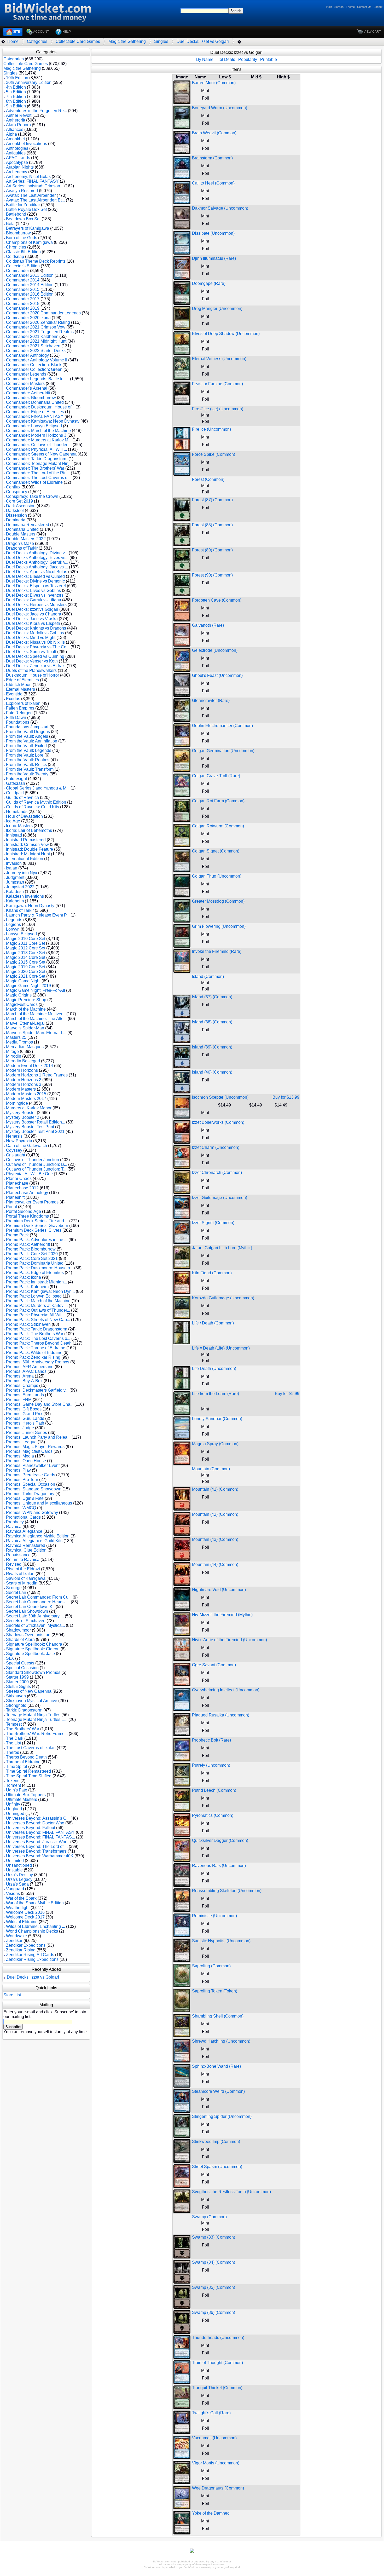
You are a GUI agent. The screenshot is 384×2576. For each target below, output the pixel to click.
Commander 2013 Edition (30, 275)
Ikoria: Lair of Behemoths (29, 830)
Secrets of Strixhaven (26, 1621)
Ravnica (14, 1527)
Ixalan (12, 868)
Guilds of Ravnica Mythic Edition (36, 802)
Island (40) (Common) (212, 1072)
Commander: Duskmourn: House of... (40, 407)
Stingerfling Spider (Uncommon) (222, 2116)
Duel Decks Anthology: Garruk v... (37, 562)
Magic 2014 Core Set (26, 957)
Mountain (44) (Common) (215, 1564)
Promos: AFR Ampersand (30, 1367)
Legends (14, 920)
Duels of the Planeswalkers (31, 670)
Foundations (18, 722)
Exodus (13, 699)
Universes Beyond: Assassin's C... (38, 1818)
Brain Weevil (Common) (214, 133)
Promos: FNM (19, 1400)
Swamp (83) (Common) (214, 2237)
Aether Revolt (19, 115)
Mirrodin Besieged (23, 1061)
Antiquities (16, 153)
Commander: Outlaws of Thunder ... (39, 445)
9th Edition (16, 106)
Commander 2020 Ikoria (28, 318)
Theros (13, 1752)
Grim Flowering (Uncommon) (219, 926)
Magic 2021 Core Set (26, 976)
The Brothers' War (23, 1729)
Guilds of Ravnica (22, 797)
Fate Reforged (19, 713)
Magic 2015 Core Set (26, 962)
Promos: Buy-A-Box (24, 1381)
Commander (18, 271)
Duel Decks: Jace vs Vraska (32, 619)
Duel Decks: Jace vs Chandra (34, 614)
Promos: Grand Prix (24, 1414)
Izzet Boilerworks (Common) (218, 1122)
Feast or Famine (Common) (217, 384)
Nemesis (14, 1136)
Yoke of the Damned (211, 2513)
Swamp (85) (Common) (214, 2287)
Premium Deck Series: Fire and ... (37, 1221)
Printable (269, 59)
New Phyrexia (19, 1141)
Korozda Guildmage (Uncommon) (223, 1298)
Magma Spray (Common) (215, 1444)
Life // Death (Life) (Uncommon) (221, 1348)
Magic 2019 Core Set (26, 967)
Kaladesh (15, 892)
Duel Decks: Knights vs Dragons (36, 628)
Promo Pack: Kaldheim (27, 1287)
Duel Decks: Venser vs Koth (32, 661)
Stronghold (16, 1705)
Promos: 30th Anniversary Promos (38, 1362)
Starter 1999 (17, 1677)
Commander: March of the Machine (38, 431)
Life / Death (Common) (213, 1323)
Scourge (14, 1588)
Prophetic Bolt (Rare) (211, 1740)
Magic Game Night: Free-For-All (36, 990)
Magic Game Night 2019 (28, 986)
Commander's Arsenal (27, 388)
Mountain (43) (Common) (215, 1539)
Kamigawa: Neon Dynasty (30, 906)
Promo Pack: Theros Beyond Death (39, 1343)
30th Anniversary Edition (29, 82)
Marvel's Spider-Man (25, 1028)
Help (329, 7)
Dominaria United (22, 529)
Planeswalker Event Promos (32, 1202)
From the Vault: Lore (25, 755)
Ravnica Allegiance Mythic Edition (38, 1536)
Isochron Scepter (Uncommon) (220, 1097)
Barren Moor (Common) (214, 83)
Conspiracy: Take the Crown (32, 496)
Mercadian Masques (25, 1047)
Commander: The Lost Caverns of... (39, 478)
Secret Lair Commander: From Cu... (39, 1597)
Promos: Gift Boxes (24, 1409)
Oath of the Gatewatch (27, 1146)
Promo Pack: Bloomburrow (31, 1249)
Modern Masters (21, 1089)
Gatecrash (16, 783)
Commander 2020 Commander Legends (43, 313)
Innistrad (14, 835)
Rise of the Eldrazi (23, 1569)
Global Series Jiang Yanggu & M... (38, 788)
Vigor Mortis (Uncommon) (216, 2463)
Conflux (13, 487)
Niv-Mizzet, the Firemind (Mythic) (222, 1615)
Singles (161, 41)
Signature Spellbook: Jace (30, 1654)
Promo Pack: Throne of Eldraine (36, 1348)
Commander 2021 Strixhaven (33, 346)
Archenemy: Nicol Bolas (28, 177)
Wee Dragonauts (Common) (218, 2488)
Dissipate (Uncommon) (213, 233)
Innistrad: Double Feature (30, 849)
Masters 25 (16, 1037)
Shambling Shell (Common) (218, 2016)
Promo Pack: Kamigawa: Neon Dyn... (40, 1291)
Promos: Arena (20, 1376)
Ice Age (13, 821)
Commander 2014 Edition (30, 285)
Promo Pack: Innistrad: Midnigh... (36, 1282)
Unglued (14, 1809)
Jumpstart (15, 882)
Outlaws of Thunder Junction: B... (37, 1164)
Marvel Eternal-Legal (25, 1023)
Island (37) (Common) (212, 997)
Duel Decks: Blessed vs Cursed (35, 576)
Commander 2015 (23, 289)
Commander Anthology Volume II (37, 360)
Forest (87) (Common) (212, 500)
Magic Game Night (23, 981)
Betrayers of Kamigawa (28, 228)
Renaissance (18, 1555)
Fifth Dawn (16, 718)
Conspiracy (17, 492)
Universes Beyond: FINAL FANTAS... (40, 1837)
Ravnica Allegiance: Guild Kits (34, 1541)
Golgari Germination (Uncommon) (223, 751)
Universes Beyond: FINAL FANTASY (40, 1832)
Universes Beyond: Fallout (31, 1828)
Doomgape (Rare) (209, 283)
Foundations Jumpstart (27, 727)
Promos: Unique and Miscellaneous (39, 1503)
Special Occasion (22, 1668)
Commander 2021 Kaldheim (32, 336)
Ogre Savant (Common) (214, 1665)
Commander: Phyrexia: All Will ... (36, 449)
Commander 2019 (23, 308)
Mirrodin (14, 1056)
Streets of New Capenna (29, 1691)
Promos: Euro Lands (25, 1395)
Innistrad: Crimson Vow (27, 845)
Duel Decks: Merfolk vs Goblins (35, 633)
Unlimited (15, 1861)
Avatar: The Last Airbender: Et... (35, 200)
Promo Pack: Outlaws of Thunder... (38, 1310)
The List (13, 1743)
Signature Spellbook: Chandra (34, 1644)
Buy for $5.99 (287, 1394)
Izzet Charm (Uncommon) (216, 1147)
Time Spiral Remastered (28, 1771)
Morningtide (17, 1103)
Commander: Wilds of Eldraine (34, 482)
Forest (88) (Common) (212, 525)
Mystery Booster (21, 1113)
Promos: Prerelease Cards (31, 1475)
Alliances (15, 129)
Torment (13, 1785)
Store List (12, 1995)
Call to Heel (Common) (213, 183)
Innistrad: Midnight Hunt (28, 854)
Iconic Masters (19, 826)
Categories (37, 41)
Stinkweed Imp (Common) (216, 2142)
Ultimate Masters (22, 1799)
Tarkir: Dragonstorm (24, 1710)
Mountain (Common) (211, 1469)
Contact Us (364, 7)
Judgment (15, 877)
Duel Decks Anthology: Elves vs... (37, 558)
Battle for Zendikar (23, 205)
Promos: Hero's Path (25, 1423)
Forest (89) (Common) (212, 550)
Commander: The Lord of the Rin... (38, 473)
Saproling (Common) (211, 1966)
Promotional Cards (23, 1517)
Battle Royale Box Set (26, 209)
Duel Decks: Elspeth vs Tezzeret (36, 586)
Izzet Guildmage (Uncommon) (220, 1198)
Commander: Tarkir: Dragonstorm (37, 459)
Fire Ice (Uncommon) (211, 429)
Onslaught (16, 1155)
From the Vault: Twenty (27, 774)
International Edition (25, 859)
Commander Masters (25, 384)
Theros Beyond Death (26, 1757)
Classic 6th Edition (23, 252)
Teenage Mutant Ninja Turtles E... (37, 1719)
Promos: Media (20, 1456)
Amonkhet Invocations (27, 144)
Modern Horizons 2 (24, 1080)
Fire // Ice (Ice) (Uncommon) (218, 409)
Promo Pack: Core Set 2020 (32, 1254)
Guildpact (15, 793)
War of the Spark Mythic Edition (35, 1903)
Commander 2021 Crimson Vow (36, 327)
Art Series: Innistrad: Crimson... (35, 186)
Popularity (248, 59)
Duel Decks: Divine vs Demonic (35, 581)
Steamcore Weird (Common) (218, 2091)
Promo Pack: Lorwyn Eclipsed (34, 1296)
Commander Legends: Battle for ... (37, 379)
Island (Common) (208, 976)
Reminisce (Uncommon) (214, 1916)
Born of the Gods (22, 238)
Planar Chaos (19, 1178)
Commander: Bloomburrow (31, 398)
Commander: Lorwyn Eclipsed (34, 426)
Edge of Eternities (22, 680)
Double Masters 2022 (26, 539)
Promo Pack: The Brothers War (35, 1334)
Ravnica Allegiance (24, 1531)
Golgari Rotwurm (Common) (218, 826)
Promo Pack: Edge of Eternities (35, 1273)
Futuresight (16, 779)
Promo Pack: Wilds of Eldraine (34, 1353)
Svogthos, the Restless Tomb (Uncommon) (231, 2192)
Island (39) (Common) (212, 1047)
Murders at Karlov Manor (29, 1108)
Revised (14, 1564)
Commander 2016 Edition (30, 294)
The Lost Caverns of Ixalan (31, 1748)
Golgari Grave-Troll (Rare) (216, 776)
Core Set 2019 (19, 501)
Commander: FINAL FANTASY (35, 416)
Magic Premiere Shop (26, 1000)
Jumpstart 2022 (20, 887)
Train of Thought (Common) (217, 2363)
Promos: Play (18, 1470)
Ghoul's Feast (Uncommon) (217, 675)
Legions (13, 924)
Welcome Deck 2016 (25, 1912)
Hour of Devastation (24, 816)
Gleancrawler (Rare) (211, 701)
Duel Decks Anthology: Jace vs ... (37, 567)
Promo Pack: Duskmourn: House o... (40, 1268)
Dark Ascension (21, 506)
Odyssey (14, 1150)
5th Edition (16, 92)
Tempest (14, 1724)
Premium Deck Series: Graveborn (37, 1226)
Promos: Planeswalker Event (33, 1465)
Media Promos (19, 1042)
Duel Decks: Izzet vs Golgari (203, 41)
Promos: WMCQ (21, 1508)
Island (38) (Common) (212, 1022)
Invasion (14, 863)
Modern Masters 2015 (26, 1094)
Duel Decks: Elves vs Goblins (33, 590)
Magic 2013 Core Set (26, 953)
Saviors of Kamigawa (26, 1578)
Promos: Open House (26, 1461)
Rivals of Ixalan (20, 1574)
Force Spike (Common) (214, 454)
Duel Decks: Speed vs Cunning (35, 656)
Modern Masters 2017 (26, 1099)
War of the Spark (21, 1898)
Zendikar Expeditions (26, 1945)
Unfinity (13, 1804)
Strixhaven (16, 1696)
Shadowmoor (18, 1630)
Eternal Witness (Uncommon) (219, 359)
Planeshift (15, 1197)
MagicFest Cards (22, 1004)
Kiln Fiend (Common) (212, 1273)
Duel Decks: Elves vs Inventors (35, 595)
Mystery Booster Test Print (30, 1127)
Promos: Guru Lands (25, 1418)
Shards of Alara (20, 1639)
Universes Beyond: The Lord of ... (37, 1846)
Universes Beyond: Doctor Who (35, 1823)
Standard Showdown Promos (33, 1672)
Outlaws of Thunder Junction (33, 1160)
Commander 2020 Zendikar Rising (38, 322)
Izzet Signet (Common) (213, 1223)
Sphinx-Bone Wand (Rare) (216, 2066)
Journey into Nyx (22, 873)
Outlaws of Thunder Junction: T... (36, 1169)
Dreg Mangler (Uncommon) (217, 309)
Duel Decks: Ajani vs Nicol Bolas (37, 572)
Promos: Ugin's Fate (25, 1498)
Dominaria (16, 520)
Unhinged (15, 1814)
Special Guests (20, 1663)
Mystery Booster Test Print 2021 (35, 1131)
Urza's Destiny (19, 1875)
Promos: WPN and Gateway (32, 1512)
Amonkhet (15, 139)
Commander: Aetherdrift (28, 393)
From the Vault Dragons (28, 732)
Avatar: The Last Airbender (31, 195)
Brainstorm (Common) (212, 158)
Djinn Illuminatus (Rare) (214, 258)
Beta (10, 224)
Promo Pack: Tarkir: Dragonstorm (37, 1329)
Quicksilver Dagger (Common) (220, 1840)
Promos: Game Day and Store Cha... (40, 1404)
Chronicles (16, 247)
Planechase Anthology (27, 1193)
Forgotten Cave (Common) (217, 600)
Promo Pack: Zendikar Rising (33, 1357)
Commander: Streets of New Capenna (41, 454)
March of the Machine (26, 1009)
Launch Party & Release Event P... (38, 915)
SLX (10, 1658)
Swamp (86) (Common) (214, 2312)
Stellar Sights (18, 1687)
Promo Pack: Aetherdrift (28, 1244)
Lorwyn (13, 929)
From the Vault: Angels (27, 736)
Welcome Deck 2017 (25, 1917)
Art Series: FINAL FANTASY (32, 181)
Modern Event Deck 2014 (30, 1066)
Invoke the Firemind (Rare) (217, 951)
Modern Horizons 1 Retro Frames (37, 1075)
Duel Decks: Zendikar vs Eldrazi (36, 666)
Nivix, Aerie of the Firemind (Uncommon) (229, 1640)
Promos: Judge (20, 1428)
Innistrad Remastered (26, 840)
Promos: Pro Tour (22, 1480)
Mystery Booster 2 (23, 1117)
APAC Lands (18, 158)
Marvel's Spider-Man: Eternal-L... (36, 1033)
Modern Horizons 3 (24, 1084)
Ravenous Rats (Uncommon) (219, 1866)
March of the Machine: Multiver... (36, 1014)
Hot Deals (226, 59)
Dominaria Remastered (28, 525)
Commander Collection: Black (34, 365)
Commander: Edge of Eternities (35, 412)
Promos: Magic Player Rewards (35, 1447)
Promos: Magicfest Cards (29, 1451)
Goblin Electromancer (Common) (222, 726)
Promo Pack (17, 1235)
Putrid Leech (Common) (214, 1790)
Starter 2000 (17, 1682)
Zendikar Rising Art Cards (30, 1955)
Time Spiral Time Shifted (29, 1776)
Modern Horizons (22, 1070)
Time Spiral (17, 1767)
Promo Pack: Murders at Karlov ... (37, 1306)
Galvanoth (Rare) (208, 625)
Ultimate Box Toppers (26, 1795)
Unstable (14, 1870)
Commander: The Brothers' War (35, 468)
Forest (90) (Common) (212, 575)
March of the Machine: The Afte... (36, 1019)
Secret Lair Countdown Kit (30, 1607)
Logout (378, 7)
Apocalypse (17, 162)
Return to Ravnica (23, 1560)
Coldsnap (15, 257)
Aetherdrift (16, 120)
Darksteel (15, 511)
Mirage (12, 1051)
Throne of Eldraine (23, 1762)
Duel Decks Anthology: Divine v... (37, 553)
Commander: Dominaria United (35, 402)
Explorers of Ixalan (23, 703)
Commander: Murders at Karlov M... (39, 440)
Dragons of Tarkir (22, 548)
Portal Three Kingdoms (27, 1216)
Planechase (17, 1183)
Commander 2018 (23, 304)
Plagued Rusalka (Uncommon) (221, 1715)
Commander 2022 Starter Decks (36, 351)
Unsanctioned (19, 1865)
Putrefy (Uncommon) (211, 1765)
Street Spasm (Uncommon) (217, 2167)
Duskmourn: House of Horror (33, 675)
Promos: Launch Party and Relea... (38, 1437)
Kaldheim (15, 901)
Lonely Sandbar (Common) (217, 1419)
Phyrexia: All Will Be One (29, 1174)
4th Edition (16, 87)
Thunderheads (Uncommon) (218, 2338)
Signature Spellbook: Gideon (33, 1649)
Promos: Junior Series (27, 1433)
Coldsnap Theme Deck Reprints (36, 261)
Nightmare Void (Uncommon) (219, 1590)
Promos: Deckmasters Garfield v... (37, 1390)
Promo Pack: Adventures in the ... (37, 1240)
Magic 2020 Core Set (26, 972)
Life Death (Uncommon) (214, 1368)
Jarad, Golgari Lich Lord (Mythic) (222, 1248)
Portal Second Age (24, 1211)
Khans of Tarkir (20, 910)
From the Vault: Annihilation (32, 741)
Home (13, 41)
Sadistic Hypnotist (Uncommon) (221, 1941)
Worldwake (16, 1936)
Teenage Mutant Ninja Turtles (33, 1715)
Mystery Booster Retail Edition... (36, 1122)
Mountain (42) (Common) (215, 1514)
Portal (11, 1207)
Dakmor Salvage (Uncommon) (220, 208)
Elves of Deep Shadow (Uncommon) (226, 334)
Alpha (11, 134)
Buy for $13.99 (286, 1097)
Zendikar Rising (21, 1950)
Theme (350, 7)
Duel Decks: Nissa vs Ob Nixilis (35, 642)
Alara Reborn (18, 125)
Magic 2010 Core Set (26, 939)
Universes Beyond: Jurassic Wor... (38, 1842)
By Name (205, 59)
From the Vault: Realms (28, 760)
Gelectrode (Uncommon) (215, 650)
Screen (339, 7)
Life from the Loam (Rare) (216, 1394)
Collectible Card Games (78, 41)
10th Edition (17, 78)
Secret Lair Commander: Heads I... (38, 1602)
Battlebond (16, 214)
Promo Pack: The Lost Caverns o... (38, 1338)
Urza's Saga (17, 1884)
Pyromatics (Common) (213, 1815)
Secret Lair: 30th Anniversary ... (35, 1616)
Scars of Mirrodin (22, 1583)
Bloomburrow (18, 233)
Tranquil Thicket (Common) (217, 2388)
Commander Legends (26, 374)
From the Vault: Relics (26, 765)
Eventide (14, 694)
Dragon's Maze (20, 543)
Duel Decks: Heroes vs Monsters (36, 605)
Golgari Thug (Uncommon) (217, 876)
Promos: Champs (22, 1385)
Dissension (16, 515)
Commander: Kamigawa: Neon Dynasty (43, 421)
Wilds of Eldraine (22, 1922)
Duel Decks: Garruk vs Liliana (34, 600)
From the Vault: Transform (30, 769)
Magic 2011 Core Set (25, 943)
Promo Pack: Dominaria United (35, 1263)
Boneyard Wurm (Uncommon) (220, 108)
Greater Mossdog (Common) (218, 901)
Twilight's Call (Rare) (211, 2413)
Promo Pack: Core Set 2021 (32, 1258)
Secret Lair (16, 1592)
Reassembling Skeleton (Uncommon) (227, 1891)
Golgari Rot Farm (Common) (218, 801)
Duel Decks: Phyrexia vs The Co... (38, 647)
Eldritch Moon (19, 685)
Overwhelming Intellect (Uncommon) (226, 1690)
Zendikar (14, 1941)
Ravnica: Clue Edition (26, 1550)
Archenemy (17, 172)
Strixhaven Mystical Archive (32, 1701)
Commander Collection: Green (34, 369)
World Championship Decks (32, 1931)
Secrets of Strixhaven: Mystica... (35, 1625)
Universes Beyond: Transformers (36, 1851)
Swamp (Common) (209, 2217)
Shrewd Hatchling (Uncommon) (221, 2041)
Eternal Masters (21, 689)
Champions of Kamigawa (29, 242)
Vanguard (15, 1889)
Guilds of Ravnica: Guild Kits (33, 807)
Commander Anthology (27, 355)
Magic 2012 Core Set (26, 948)
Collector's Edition (23, 266)
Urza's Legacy (19, 1879)
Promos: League (21, 1442)
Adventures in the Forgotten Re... (36, 111)
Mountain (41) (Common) (215, 1489)
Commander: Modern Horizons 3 (36, 435)
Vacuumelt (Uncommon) (214, 2438)
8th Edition (16, 101)
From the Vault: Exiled (26, 746)
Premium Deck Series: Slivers (34, 1230)
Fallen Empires (20, 708)
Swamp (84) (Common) (214, 2262)
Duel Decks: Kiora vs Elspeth (33, 623)
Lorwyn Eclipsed (21, 934)
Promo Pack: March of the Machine (38, 1301)
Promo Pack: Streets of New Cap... (38, 1320)
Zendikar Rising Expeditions (32, 1959)
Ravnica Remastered (26, 1545)
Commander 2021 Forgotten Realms (40, 332)
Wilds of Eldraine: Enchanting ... (36, 1926)
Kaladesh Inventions (25, 896)
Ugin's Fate (17, 1790)
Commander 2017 (23, 299)
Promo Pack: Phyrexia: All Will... (36, 1315)
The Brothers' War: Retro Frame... (37, 1734)
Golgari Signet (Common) (216, 851)
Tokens (13, 1781)
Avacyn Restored (22, 191)
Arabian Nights (20, 167)
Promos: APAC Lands (26, 1371)
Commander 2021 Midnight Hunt (36, 341)
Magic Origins (19, 995)
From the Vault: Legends (29, 750)
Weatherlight (18, 1908)
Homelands (17, 812)
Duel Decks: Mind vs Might (31, 638)
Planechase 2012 (22, 1188)
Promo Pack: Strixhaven (28, 1324)
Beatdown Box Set (23, 219)
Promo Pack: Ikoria (24, 1277)
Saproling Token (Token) (215, 1991)
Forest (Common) (208, 479)
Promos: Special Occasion (31, 1484)
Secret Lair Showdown (27, 1611)
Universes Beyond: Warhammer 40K (40, 1856)
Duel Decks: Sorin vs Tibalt (31, 652)
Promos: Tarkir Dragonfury (30, 1494)
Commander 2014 (23, 280)
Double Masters (21, 534)
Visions (13, 1894)
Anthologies (17, 148)
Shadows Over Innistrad (28, 1635)
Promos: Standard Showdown (34, 1489)
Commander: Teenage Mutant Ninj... (39, 463)
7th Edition (16, 97)
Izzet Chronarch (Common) (217, 1172)
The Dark (15, 1738)
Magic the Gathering (127, 41)
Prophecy (15, 1522)
